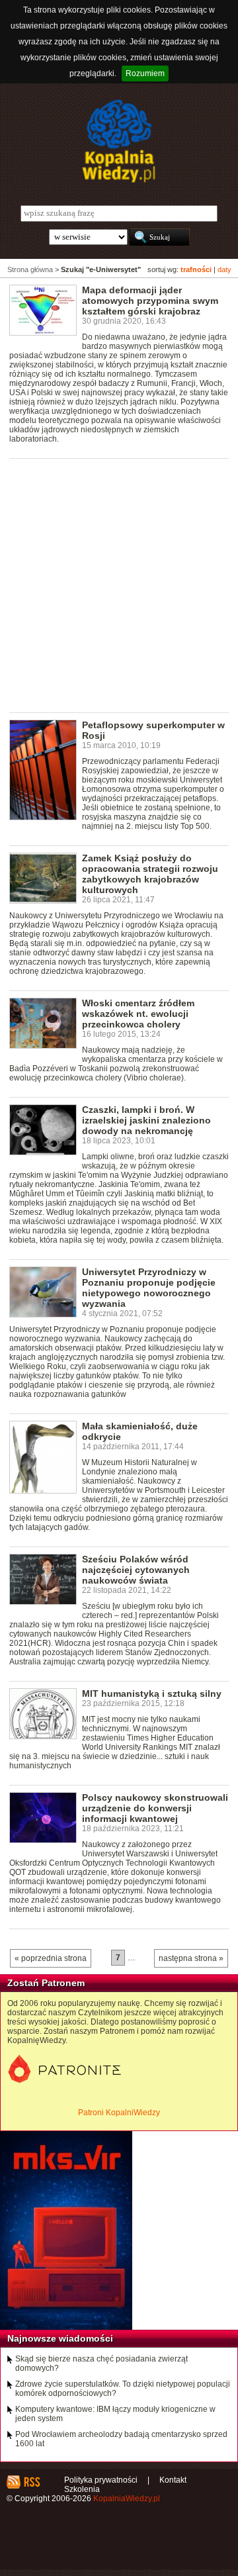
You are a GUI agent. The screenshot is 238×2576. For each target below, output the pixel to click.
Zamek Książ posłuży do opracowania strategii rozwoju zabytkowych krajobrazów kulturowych (150, 874)
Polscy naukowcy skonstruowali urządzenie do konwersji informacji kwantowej (155, 1808)
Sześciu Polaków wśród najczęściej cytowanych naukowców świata (136, 1570)
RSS (31, 2482)
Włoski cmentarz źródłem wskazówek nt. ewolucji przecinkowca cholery (138, 1014)
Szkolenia (82, 2489)
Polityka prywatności (101, 2480)
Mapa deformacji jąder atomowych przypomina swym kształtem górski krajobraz (150, 301)
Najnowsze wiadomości (60, 2338)
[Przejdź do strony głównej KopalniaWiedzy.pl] (119, 141)
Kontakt (173, 2480)
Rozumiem (145, 73)
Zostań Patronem (46, 1983)
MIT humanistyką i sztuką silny (152, 1693)
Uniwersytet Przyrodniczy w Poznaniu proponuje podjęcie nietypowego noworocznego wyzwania (149, 1288)
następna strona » (191, 1958)
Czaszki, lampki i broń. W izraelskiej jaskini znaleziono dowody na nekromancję (146, 1120)
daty (224, 269)
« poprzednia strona (51, 1958)
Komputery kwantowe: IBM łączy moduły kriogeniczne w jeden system (115, 2414)
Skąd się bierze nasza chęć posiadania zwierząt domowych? (101, 2363)
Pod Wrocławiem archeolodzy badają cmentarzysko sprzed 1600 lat (121, 2439)
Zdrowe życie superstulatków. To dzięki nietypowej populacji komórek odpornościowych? (123, 2389)
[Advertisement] (119, 585)
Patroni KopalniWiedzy (119, 2113)
